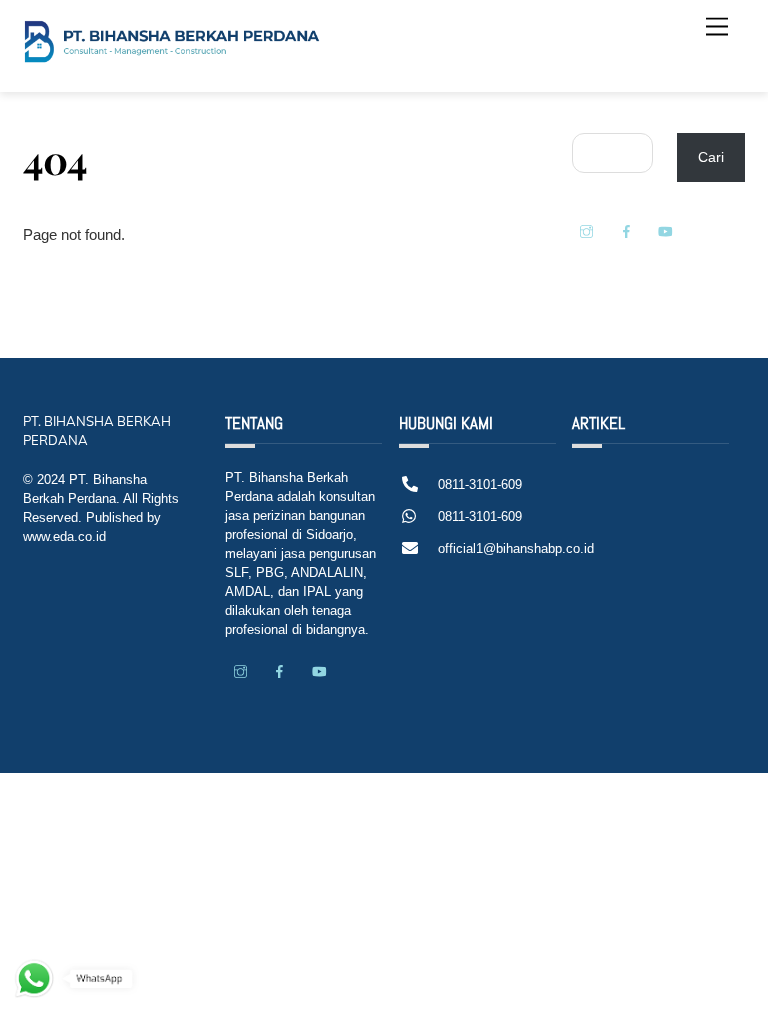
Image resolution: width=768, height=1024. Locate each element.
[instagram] (587, 230)
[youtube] (665, 230)
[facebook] (626, 230)
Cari (711, 157)
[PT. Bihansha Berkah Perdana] (173, 56)
